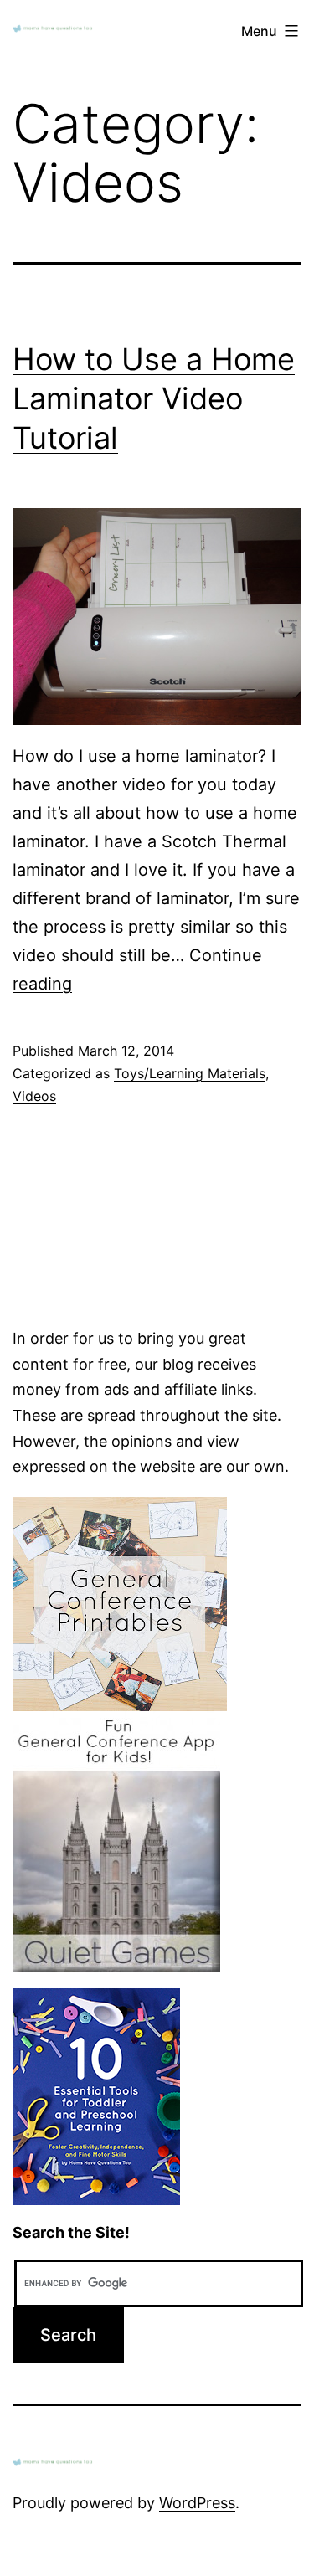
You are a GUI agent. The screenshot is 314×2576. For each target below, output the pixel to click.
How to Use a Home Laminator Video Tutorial (154, 398)
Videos (34, 1096)
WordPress (197, 2503)
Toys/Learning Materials (190, 1073)
